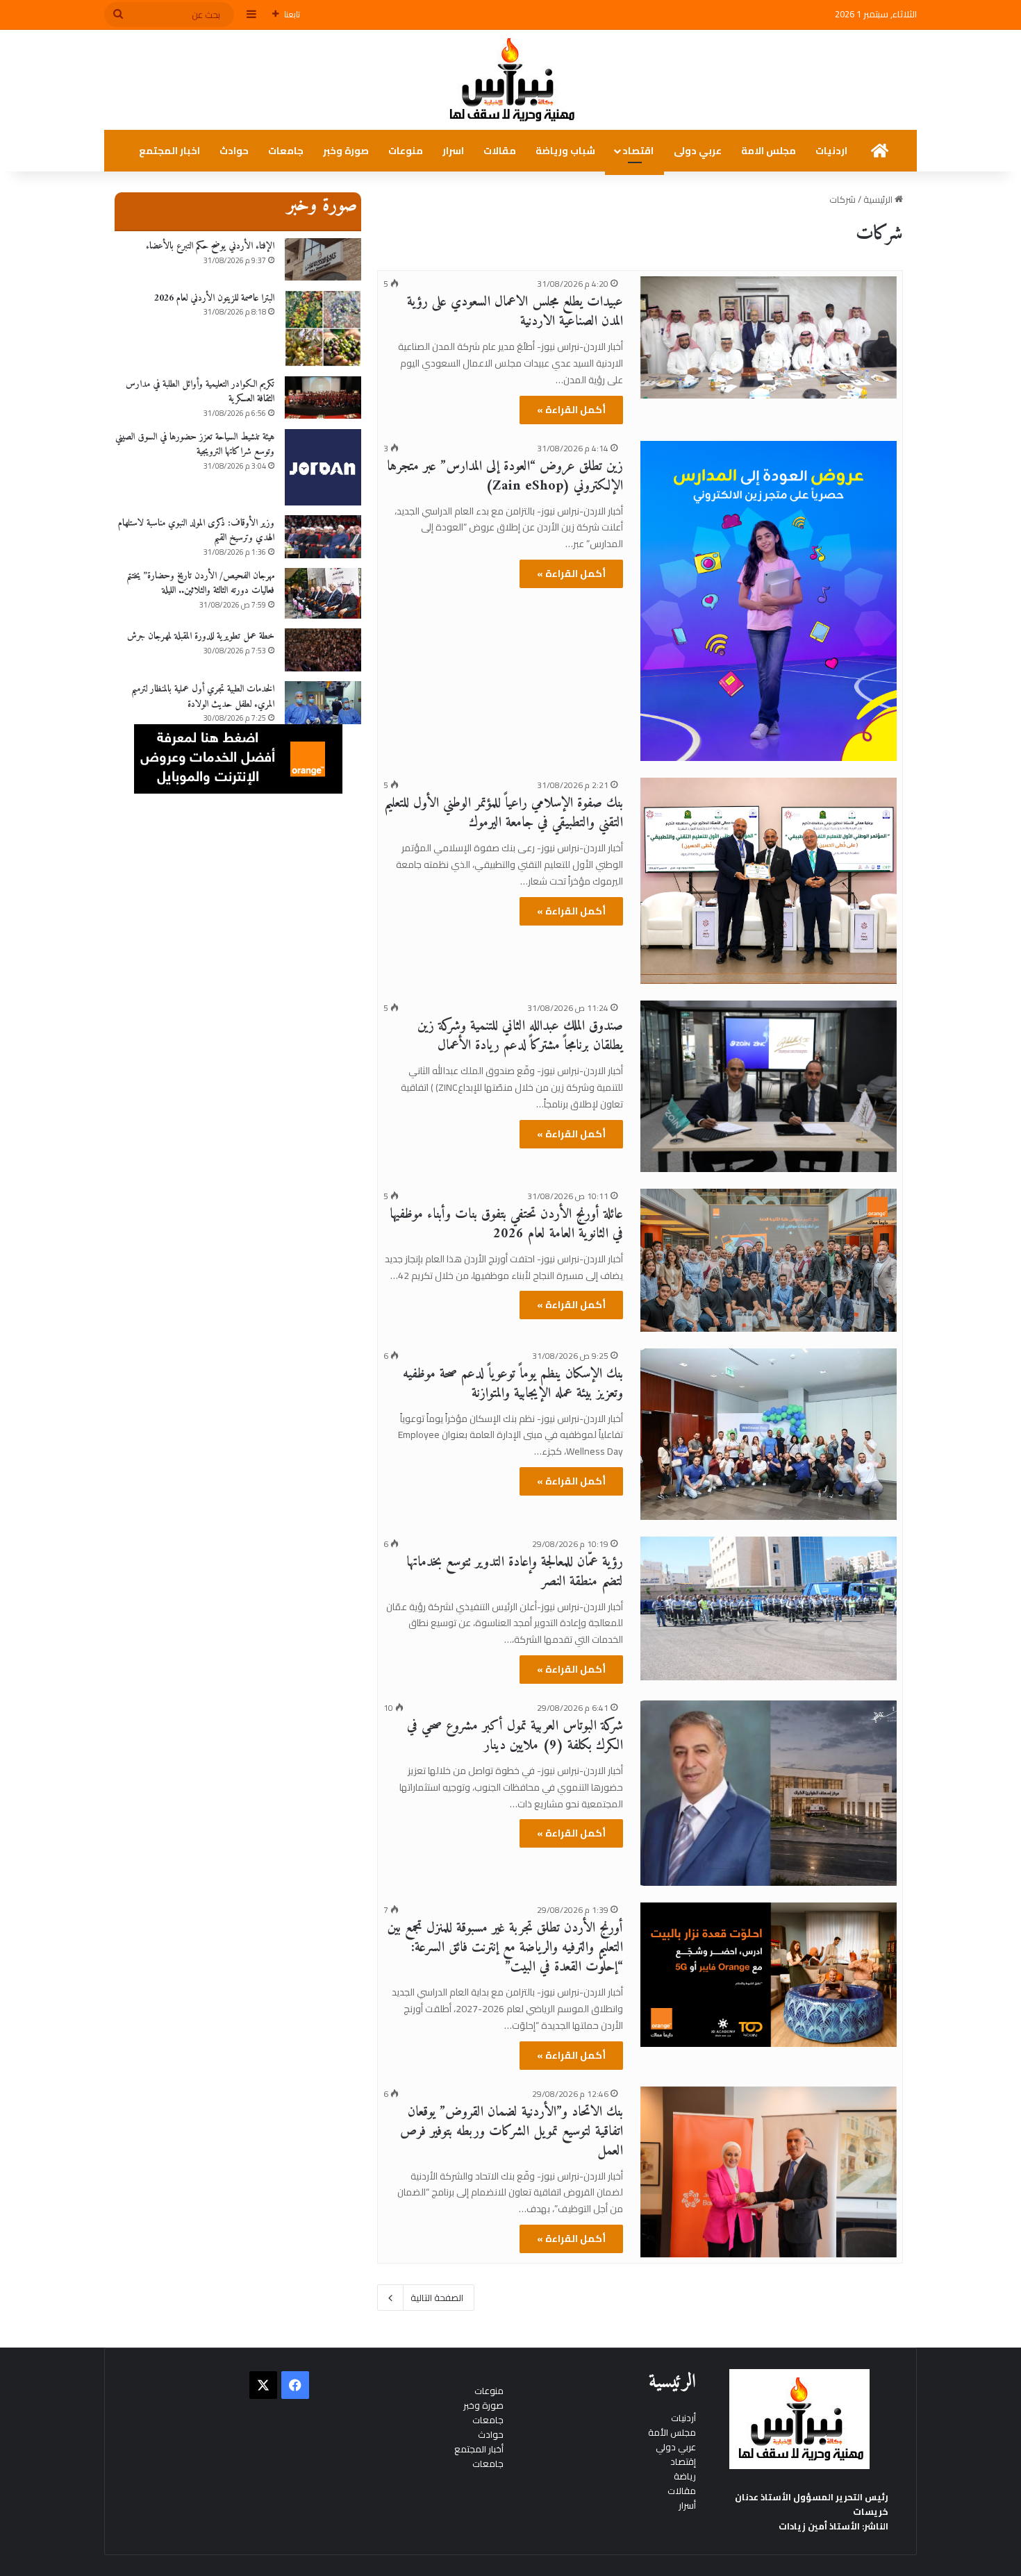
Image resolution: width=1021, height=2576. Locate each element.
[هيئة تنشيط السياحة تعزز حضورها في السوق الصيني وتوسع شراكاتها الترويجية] (323, 467)
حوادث (234, 151)
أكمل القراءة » (571, 410)
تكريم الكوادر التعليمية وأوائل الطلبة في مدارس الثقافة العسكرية (200, 392)
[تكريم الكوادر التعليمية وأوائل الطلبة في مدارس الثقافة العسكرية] (323, 398)
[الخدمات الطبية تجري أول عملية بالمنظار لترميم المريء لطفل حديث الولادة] (323, 703)
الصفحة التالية (437, 2298)
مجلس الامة (769, 151)
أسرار (687, 2505)
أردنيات (683, 2418)
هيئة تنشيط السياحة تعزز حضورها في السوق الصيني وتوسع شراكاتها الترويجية (195, 445)
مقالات (500, 151)
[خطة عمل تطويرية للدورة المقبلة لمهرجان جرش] (323, 650)
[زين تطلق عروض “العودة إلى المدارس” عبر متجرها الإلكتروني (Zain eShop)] (769, 601)
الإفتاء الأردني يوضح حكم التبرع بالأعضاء (210, 246)
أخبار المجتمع (479, 2449)
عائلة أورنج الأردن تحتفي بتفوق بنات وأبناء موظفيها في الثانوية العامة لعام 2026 (506, 1224)
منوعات (406, 151)
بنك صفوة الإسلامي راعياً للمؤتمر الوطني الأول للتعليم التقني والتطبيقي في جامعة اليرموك (504, 813)
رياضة (685, 2476)
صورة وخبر (346, 151)
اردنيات (831, 151)
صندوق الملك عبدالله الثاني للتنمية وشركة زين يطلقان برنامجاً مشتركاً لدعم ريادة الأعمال (520, 1036)
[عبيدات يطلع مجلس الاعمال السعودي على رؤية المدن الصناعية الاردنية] (769, 337)
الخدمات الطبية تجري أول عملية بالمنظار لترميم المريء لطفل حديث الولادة (203, 697)
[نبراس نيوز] (510, 80)
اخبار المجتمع (169, 151)
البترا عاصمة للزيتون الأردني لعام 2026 (214, 298)
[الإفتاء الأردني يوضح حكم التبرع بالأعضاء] (323, 259)
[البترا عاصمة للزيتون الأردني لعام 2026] (323, 328)
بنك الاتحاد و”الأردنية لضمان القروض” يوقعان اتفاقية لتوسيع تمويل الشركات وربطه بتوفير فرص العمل (512, 2132)
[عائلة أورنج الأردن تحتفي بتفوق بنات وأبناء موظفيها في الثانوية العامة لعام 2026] (769, 1260)
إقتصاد (683, 2461)
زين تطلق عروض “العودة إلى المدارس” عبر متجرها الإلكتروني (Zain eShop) (505, 477)
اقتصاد (638, 151)
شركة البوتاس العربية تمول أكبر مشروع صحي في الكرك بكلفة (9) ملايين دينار (515, 1736)
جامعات (286, 151)
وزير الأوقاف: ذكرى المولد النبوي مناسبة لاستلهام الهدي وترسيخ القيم (196, 531)
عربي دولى (698, 151)
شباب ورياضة (565, 151)
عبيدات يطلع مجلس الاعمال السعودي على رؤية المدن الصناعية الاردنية (515, 312)
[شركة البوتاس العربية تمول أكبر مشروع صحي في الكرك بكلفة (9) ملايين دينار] (769, 1793)
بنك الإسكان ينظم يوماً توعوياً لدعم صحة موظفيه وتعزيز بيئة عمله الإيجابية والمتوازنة (513, 1384)
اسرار (453, 151)
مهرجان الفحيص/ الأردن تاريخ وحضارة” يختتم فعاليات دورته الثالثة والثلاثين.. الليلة (200, 584)
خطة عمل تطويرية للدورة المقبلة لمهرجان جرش (201, 636)
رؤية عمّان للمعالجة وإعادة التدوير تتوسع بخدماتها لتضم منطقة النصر (515, 1572)
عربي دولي (676, 2447)
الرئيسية (879, 199)
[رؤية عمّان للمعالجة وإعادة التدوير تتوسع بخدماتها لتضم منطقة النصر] (769, 1609)
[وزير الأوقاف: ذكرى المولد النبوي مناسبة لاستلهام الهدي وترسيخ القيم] (323, 537)
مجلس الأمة (672, 2432)
